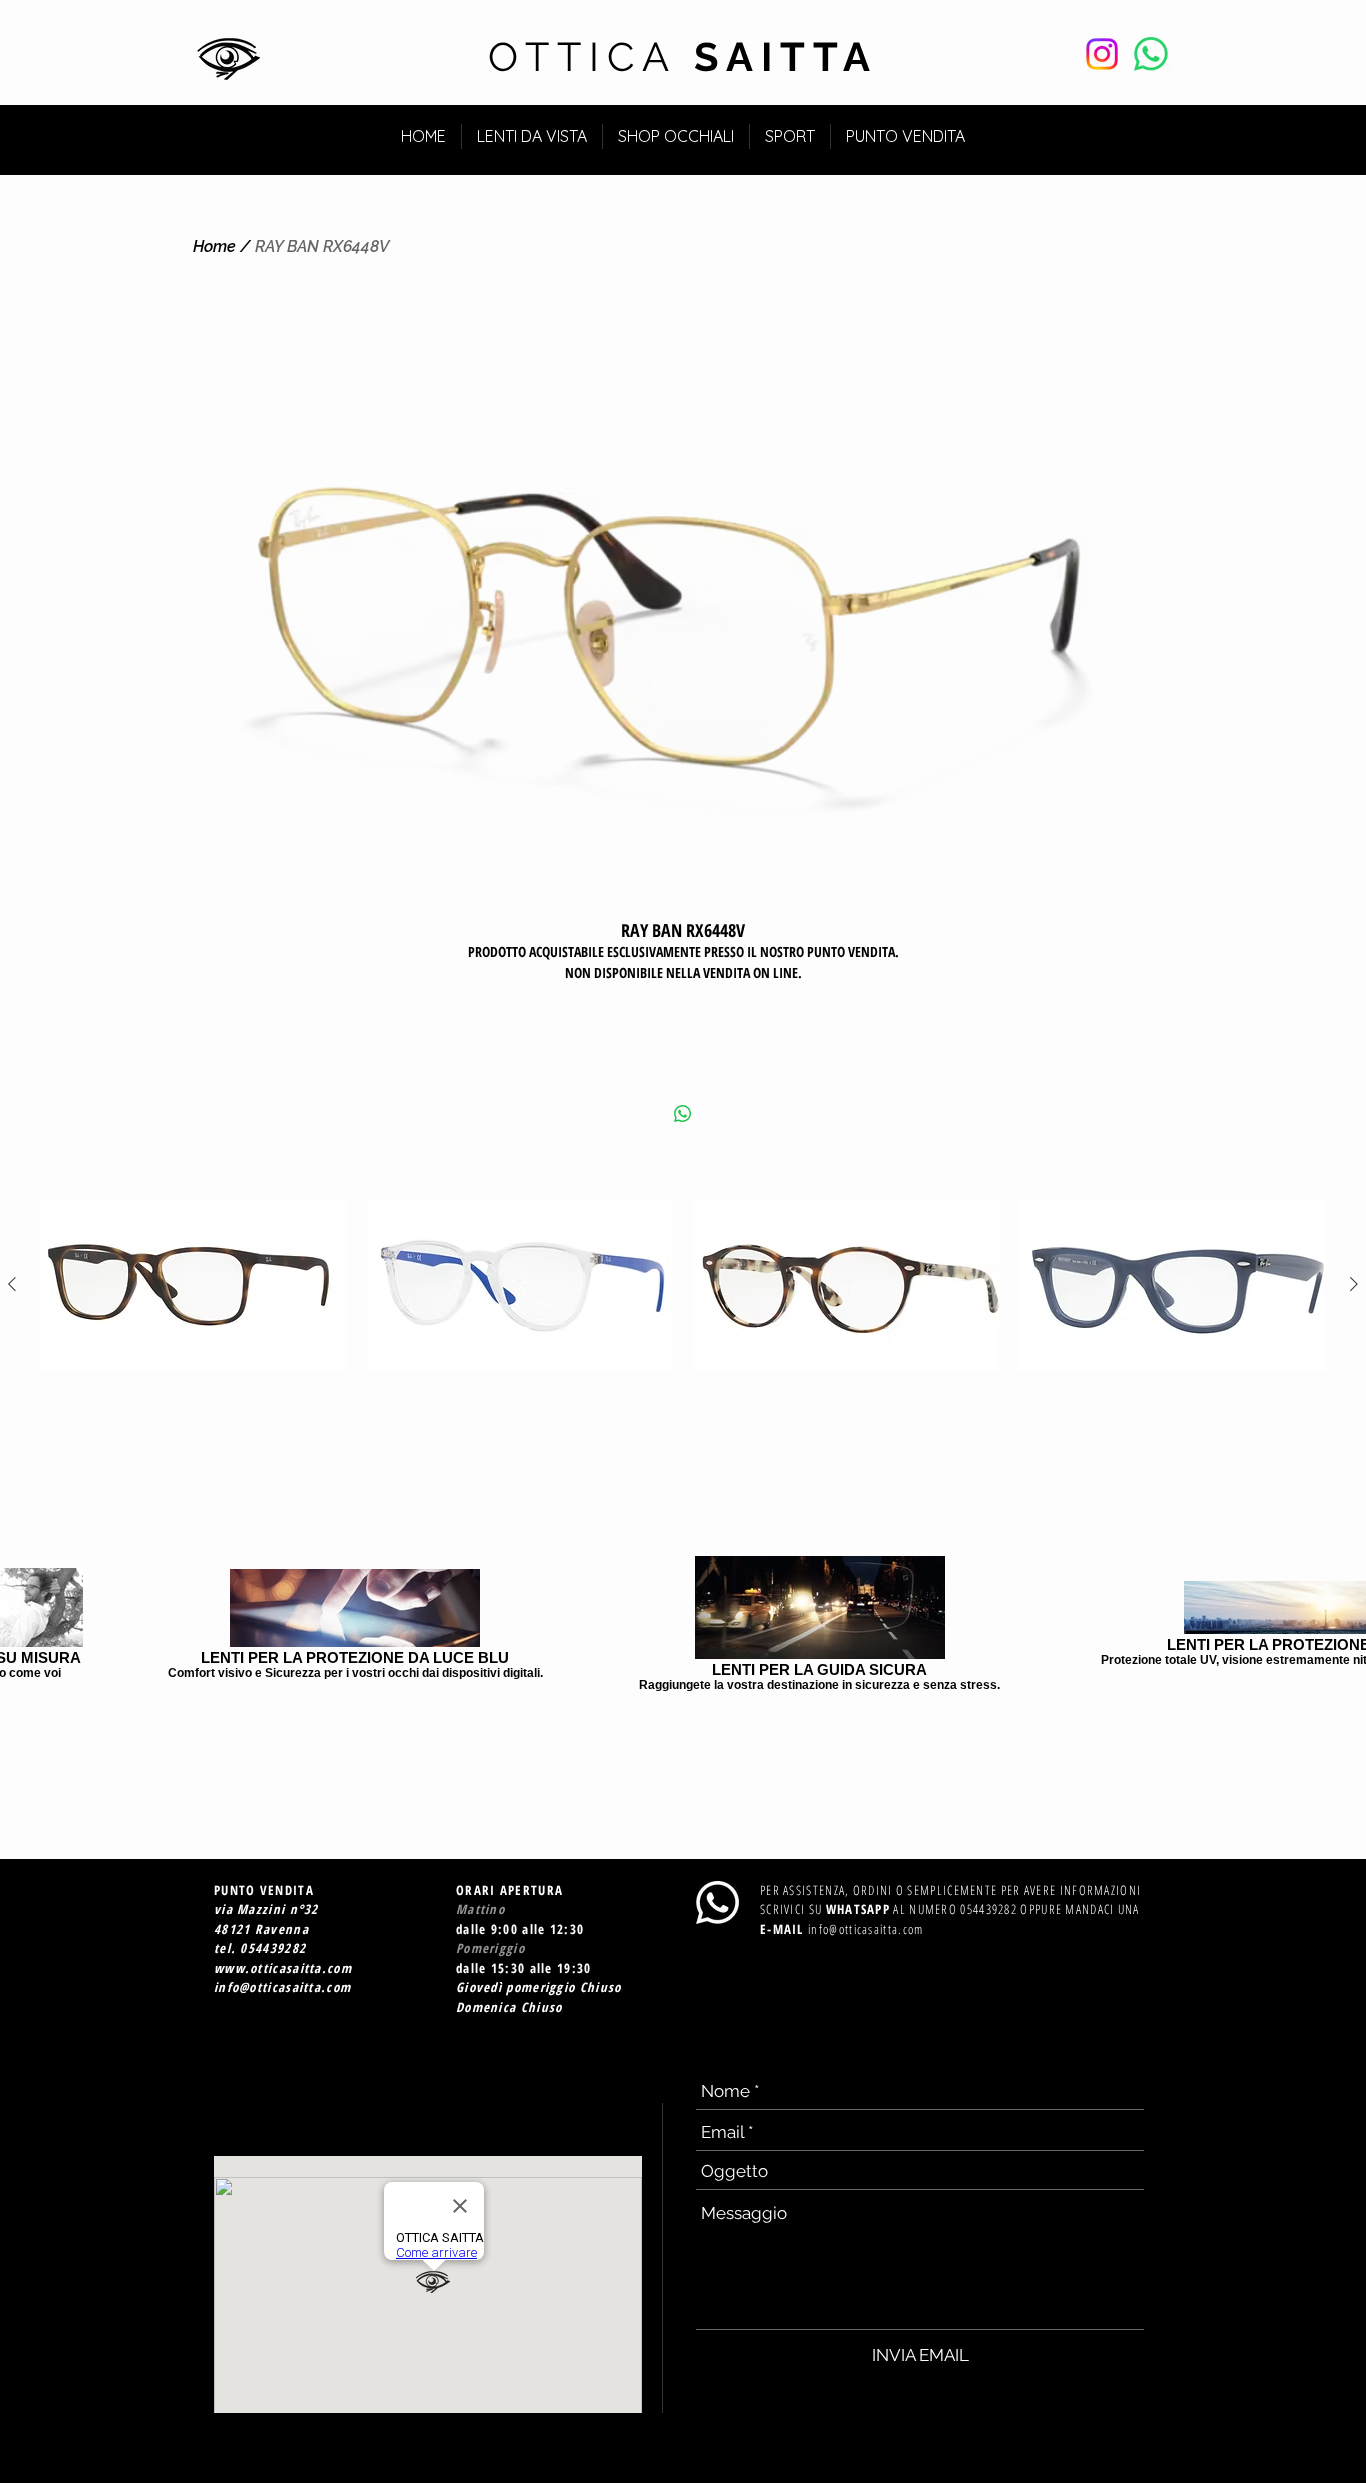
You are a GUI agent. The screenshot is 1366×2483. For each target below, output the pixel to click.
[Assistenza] (1151, 54)
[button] (1136, 127)
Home (214, 246)
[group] (683, 1285)
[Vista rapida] (194, 1285)
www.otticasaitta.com (283, 1968)
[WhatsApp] (717, 1902)
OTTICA (683, 56)
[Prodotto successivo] (1354, 1284)
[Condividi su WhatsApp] (683, 1114)
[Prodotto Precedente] (12, 1284)
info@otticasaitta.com (282, 1987)
